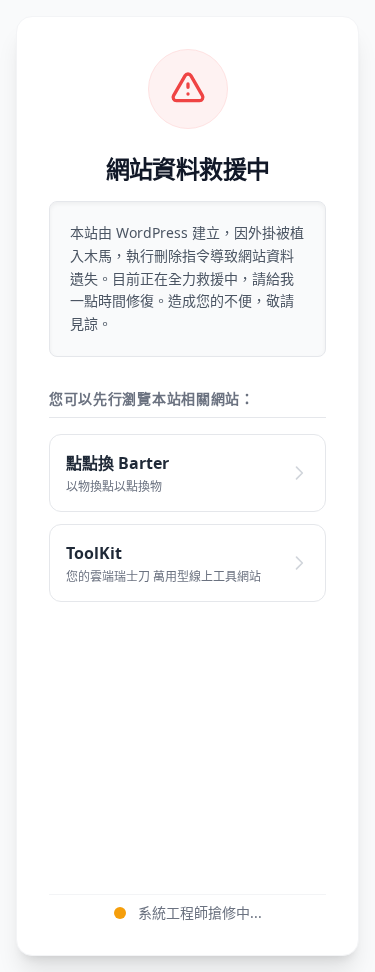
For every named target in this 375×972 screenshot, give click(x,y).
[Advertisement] (187, 737)
